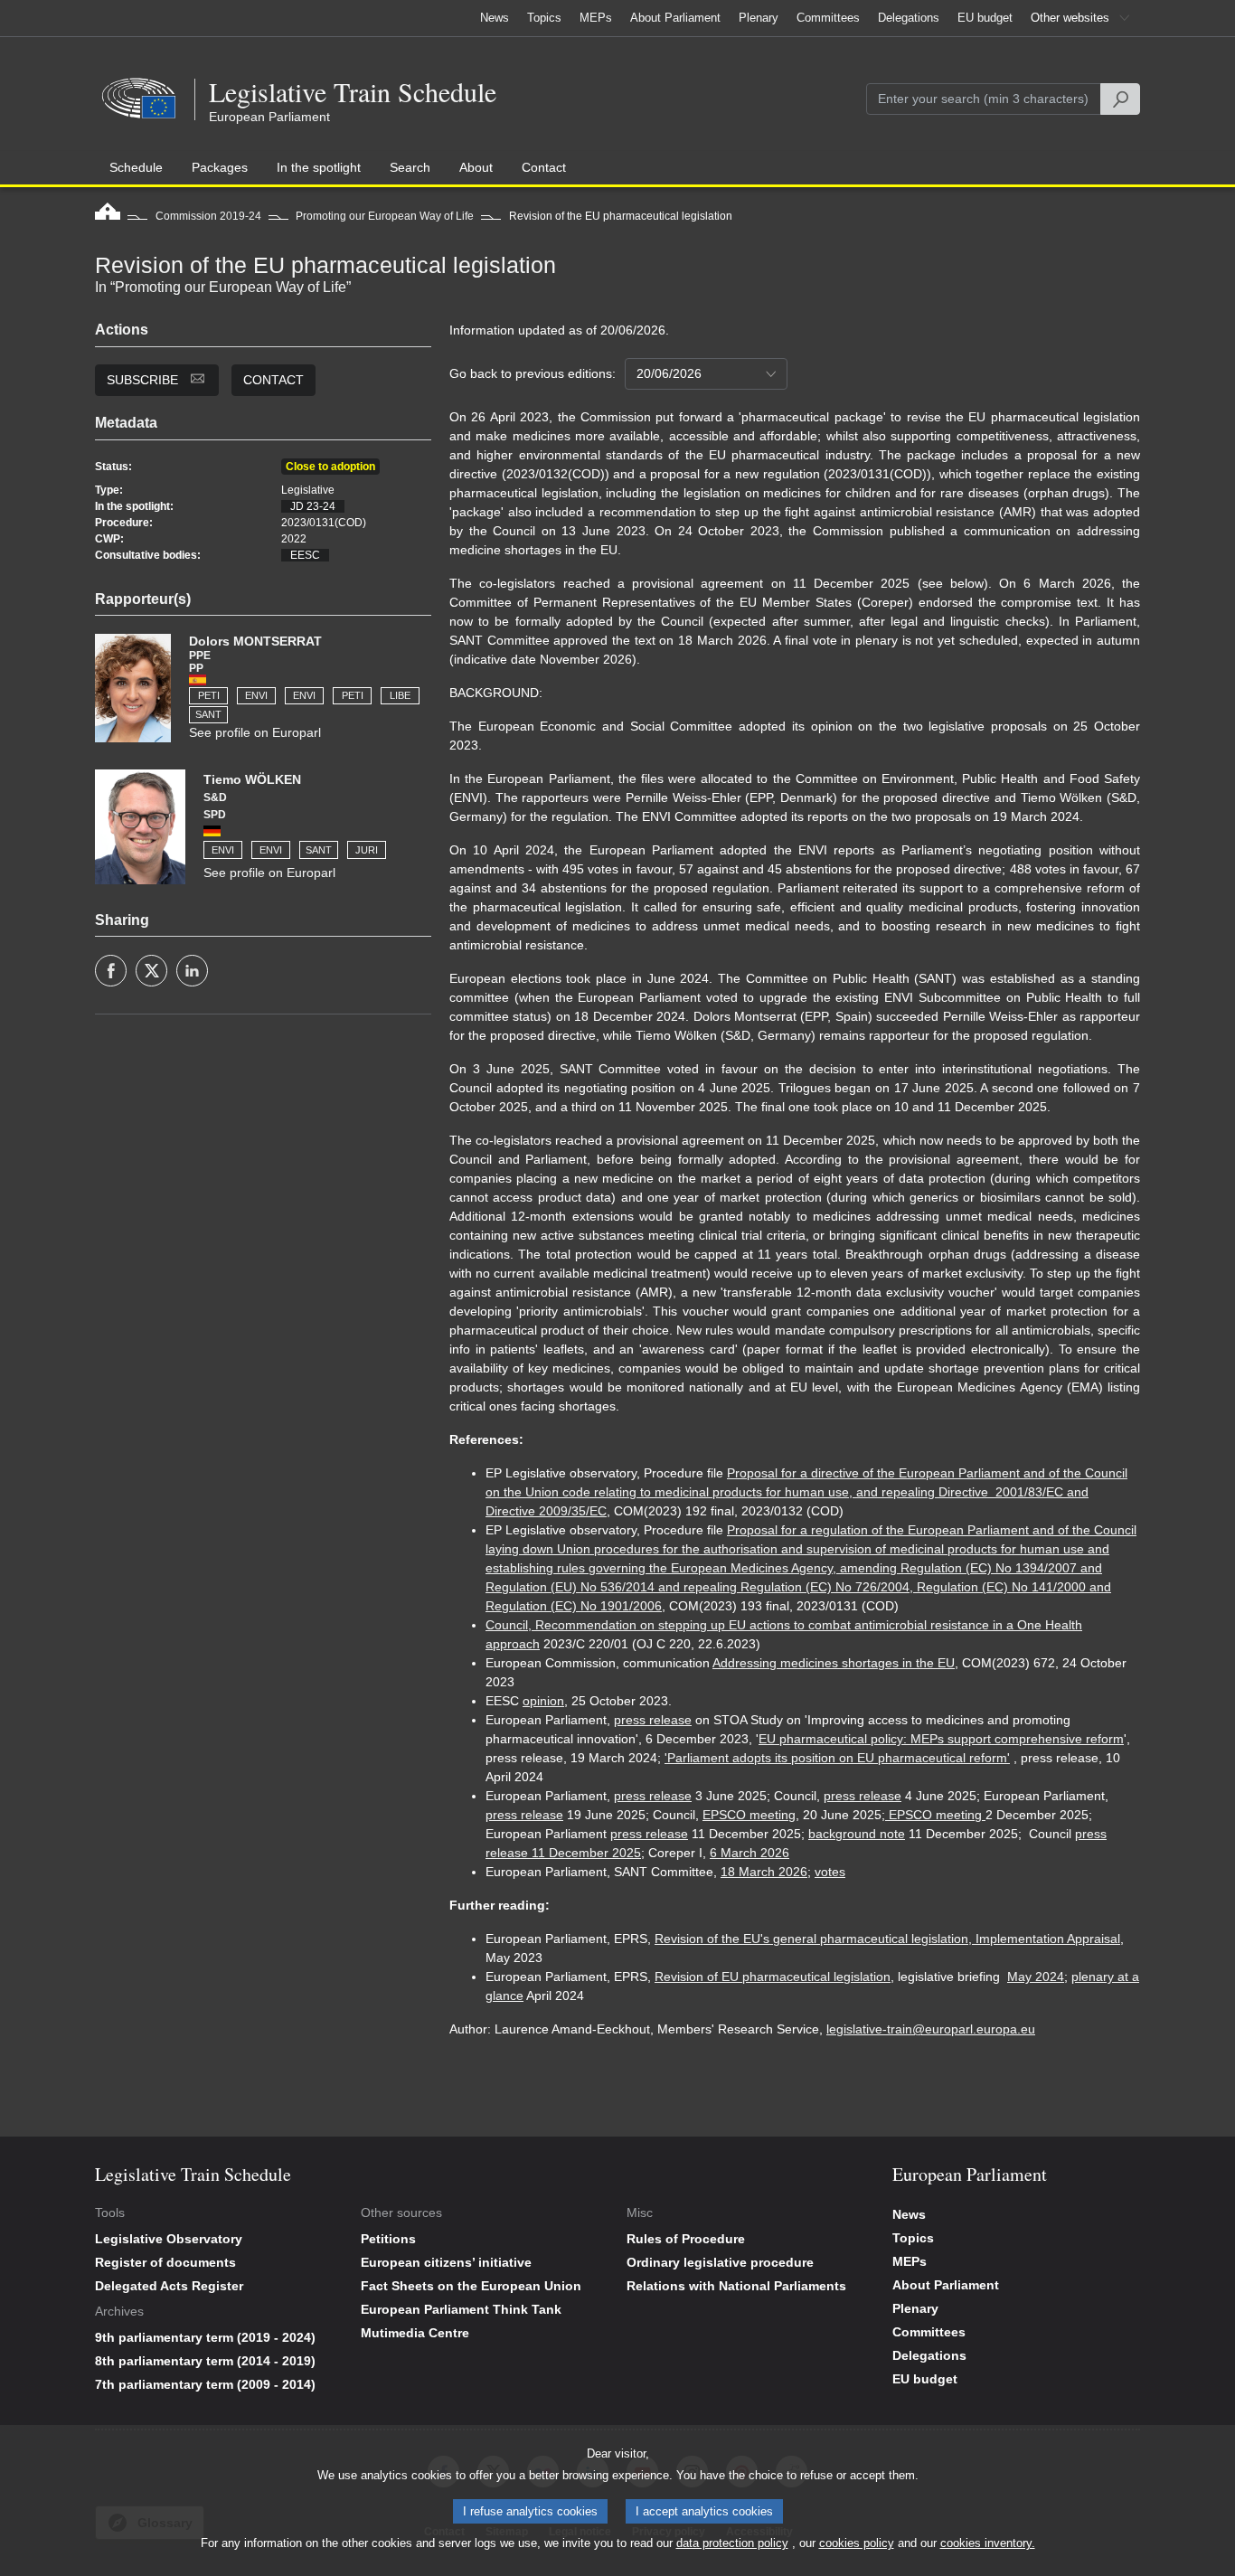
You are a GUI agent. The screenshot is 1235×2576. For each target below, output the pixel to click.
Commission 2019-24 (208, 216)
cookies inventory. (988, 2543)
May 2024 (1036, 1977)
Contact (273, 380)
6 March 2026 (749, 1853)
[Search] (1120, 99)
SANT (208, 714)
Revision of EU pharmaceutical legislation (773, 1977)
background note (857, 1834)
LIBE (400, 695)
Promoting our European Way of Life (385, 216)
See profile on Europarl (255, 732)
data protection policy (732, 2543)
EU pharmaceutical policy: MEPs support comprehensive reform (941, 1739)
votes (830, 1872)
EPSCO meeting (749, 1815)
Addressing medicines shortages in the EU (834, 1663)
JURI (367, 850)
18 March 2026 (764, 1872)
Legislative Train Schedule (353, 91)
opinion (543, 1701)
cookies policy (857, 2543)
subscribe (144, 380)
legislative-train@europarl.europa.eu (931, 2029)
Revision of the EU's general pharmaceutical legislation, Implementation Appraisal (887, 1939)
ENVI (256, 695)
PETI (209, 695)
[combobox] (706, 374)
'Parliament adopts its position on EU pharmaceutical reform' (837, 1758)
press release (653, 1720)
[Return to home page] (108, 216)
